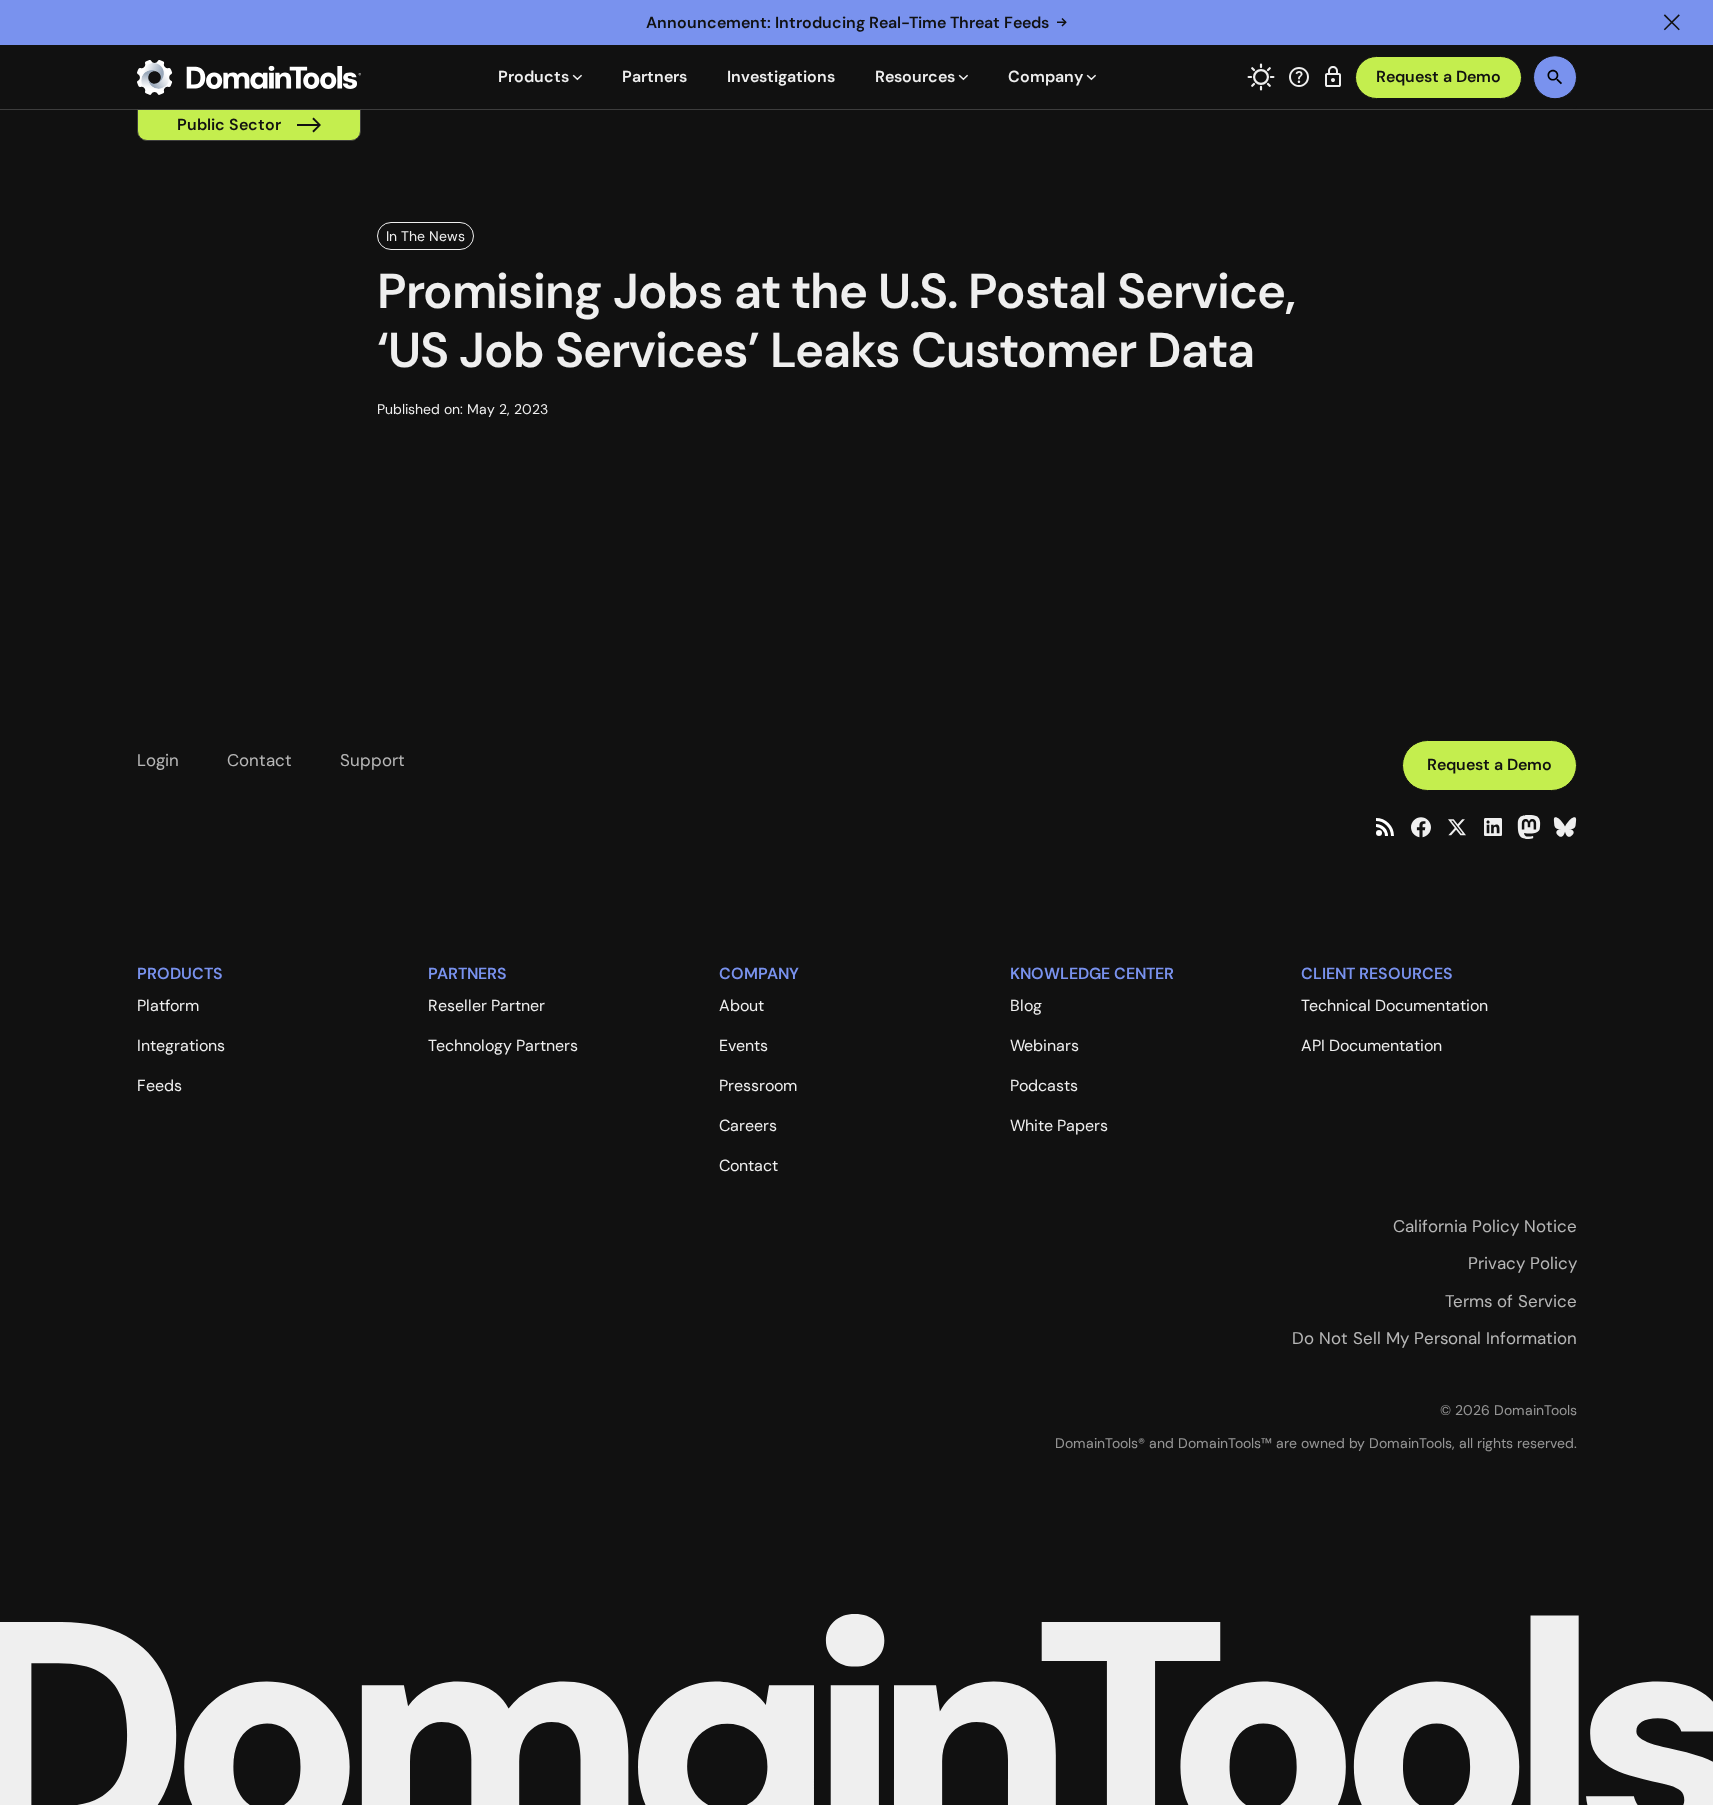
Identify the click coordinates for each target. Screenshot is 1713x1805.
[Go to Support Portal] (1299, 77)
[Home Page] (249, 77)
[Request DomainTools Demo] (1438, 77)
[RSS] (1385, 827)
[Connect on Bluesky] (1565, 827)
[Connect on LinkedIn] (1493, 827)
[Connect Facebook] (1421, 827)
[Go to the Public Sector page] (249, 125)
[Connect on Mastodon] (1529, 827)
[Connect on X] (1457, 827)
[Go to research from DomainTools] (1333, 77)
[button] (1672, 22)
